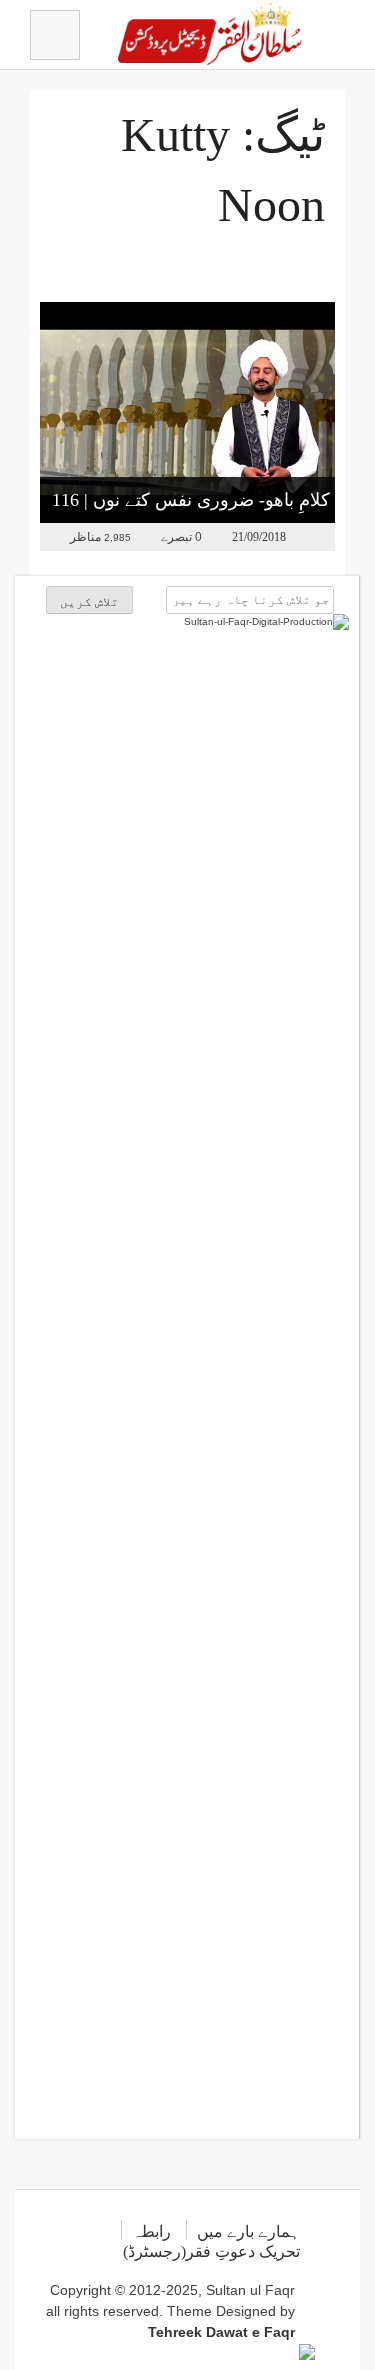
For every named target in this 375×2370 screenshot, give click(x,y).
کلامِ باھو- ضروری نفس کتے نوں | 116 (191, 500)
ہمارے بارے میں (248, 2231)
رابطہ (151, 2231)
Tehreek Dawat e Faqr (221, 2332)
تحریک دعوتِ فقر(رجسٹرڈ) (211, 2251)
